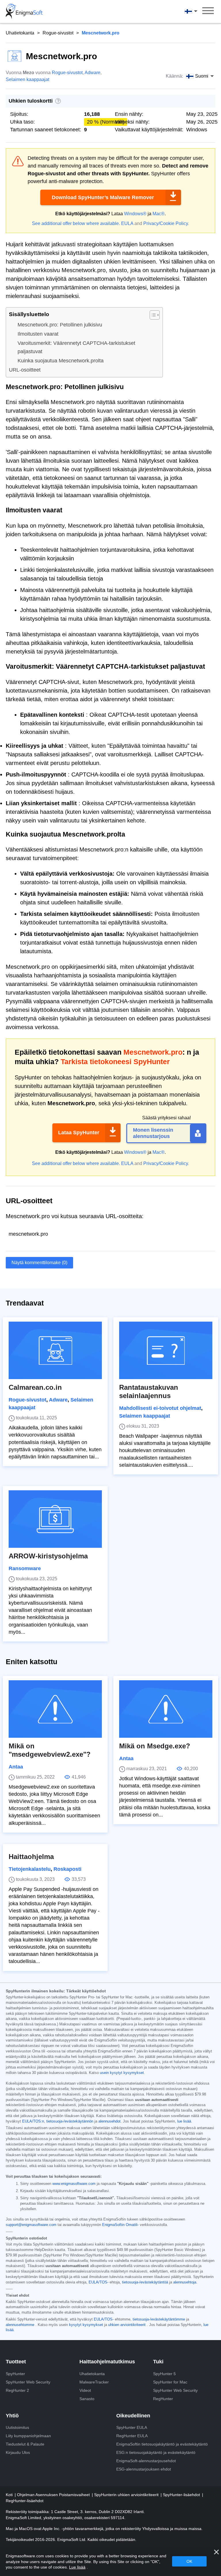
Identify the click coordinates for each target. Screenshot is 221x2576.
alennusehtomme (20, 2325)
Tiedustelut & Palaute (25, 2444)
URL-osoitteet (25, 370)
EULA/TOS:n (33, 2121)
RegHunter (163, 2399)
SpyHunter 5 (164, 2374)
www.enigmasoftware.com (74, 2184)
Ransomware (25, 1568)
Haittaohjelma (31, 1857)
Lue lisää (77, 2567)
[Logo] (24, 11)
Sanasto (87, 2399)
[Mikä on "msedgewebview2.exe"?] (55, 1709)
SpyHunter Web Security (28, 2382)
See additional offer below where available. (76, 223)
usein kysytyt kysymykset (122, 2073)
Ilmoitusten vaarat (38, 334)
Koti (10, 2495)
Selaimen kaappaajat (27, 79)
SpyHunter (15, 2374)
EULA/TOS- (99, 2282)
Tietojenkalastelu (30, 1869)
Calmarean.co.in (35, 1387)
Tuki (158, 2362)
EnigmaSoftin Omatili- (120, 2225)
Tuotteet (16, 2362)
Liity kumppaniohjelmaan (28, 2436)
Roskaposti (67, 1869)
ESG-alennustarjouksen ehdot (144, 2469)
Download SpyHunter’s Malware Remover (103, 197)
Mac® (159, 214)
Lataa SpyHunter (79, 1133)
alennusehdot (109, 2121)
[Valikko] (208, 11)
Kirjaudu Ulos (18, 2452)
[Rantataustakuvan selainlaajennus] (166, 1350)
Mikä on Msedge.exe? (155, 1746)
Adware (93, 73)
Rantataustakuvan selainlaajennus (149, 1391)
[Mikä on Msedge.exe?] (166, 1709)
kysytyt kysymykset (86, 2325)
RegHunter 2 (17, 2390)
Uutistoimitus (17, 2427)
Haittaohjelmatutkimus (107, 2362)
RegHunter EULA (132, 2436)
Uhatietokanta (20, 33)
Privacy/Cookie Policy (166, 223)
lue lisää (184, 2121)
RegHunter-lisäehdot (25, 2501)
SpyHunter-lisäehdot (182, 2495)
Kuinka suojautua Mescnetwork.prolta (61, 361)
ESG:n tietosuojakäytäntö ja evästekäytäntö (156, 2452)
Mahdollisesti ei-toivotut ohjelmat (160, 1408)
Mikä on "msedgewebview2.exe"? (50, 1750)
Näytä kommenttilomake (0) (39, 1263)
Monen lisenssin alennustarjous (153, 1133)
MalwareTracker (94, 2382)
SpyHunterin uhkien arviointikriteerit (127, 2495)
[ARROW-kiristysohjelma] (55, 1519)
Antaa (16, 1767)
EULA (127, 223)
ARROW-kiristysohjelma (48, 1556)
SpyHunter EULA (132, 2427)
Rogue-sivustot (58, 33)
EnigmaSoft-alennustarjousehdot (146, 2461)
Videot (85, 2390)
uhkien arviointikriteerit (127, 2325)
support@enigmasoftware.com (31, 2225)
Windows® (135, 214)
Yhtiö (12, 2416)
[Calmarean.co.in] (55, 1350)
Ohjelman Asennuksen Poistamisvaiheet (54, 2495)
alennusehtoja (185, 2282)
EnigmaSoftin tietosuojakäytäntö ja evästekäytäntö (162, 2444)
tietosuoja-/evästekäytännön (70, 2121)
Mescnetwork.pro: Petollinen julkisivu (60, 325)
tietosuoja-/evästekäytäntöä (145, 2282)
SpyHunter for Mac (170, 2382)
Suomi (196, 11)
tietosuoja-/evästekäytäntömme (159, 2319)
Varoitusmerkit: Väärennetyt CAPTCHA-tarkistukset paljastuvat (76, 347)
